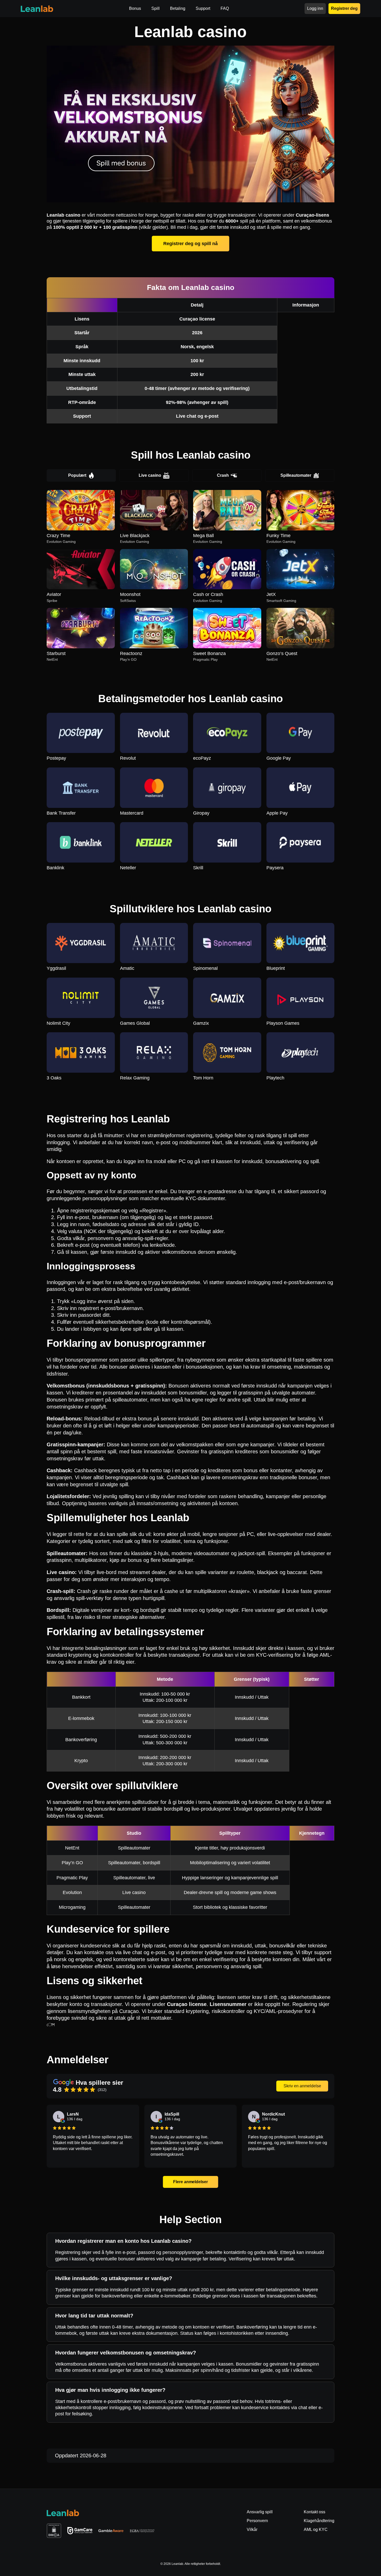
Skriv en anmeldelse (302, 2086)
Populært (77, 475)
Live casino (150, 475)
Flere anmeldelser (191, 2182)
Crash (223, 475)
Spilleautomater (296, 475)
